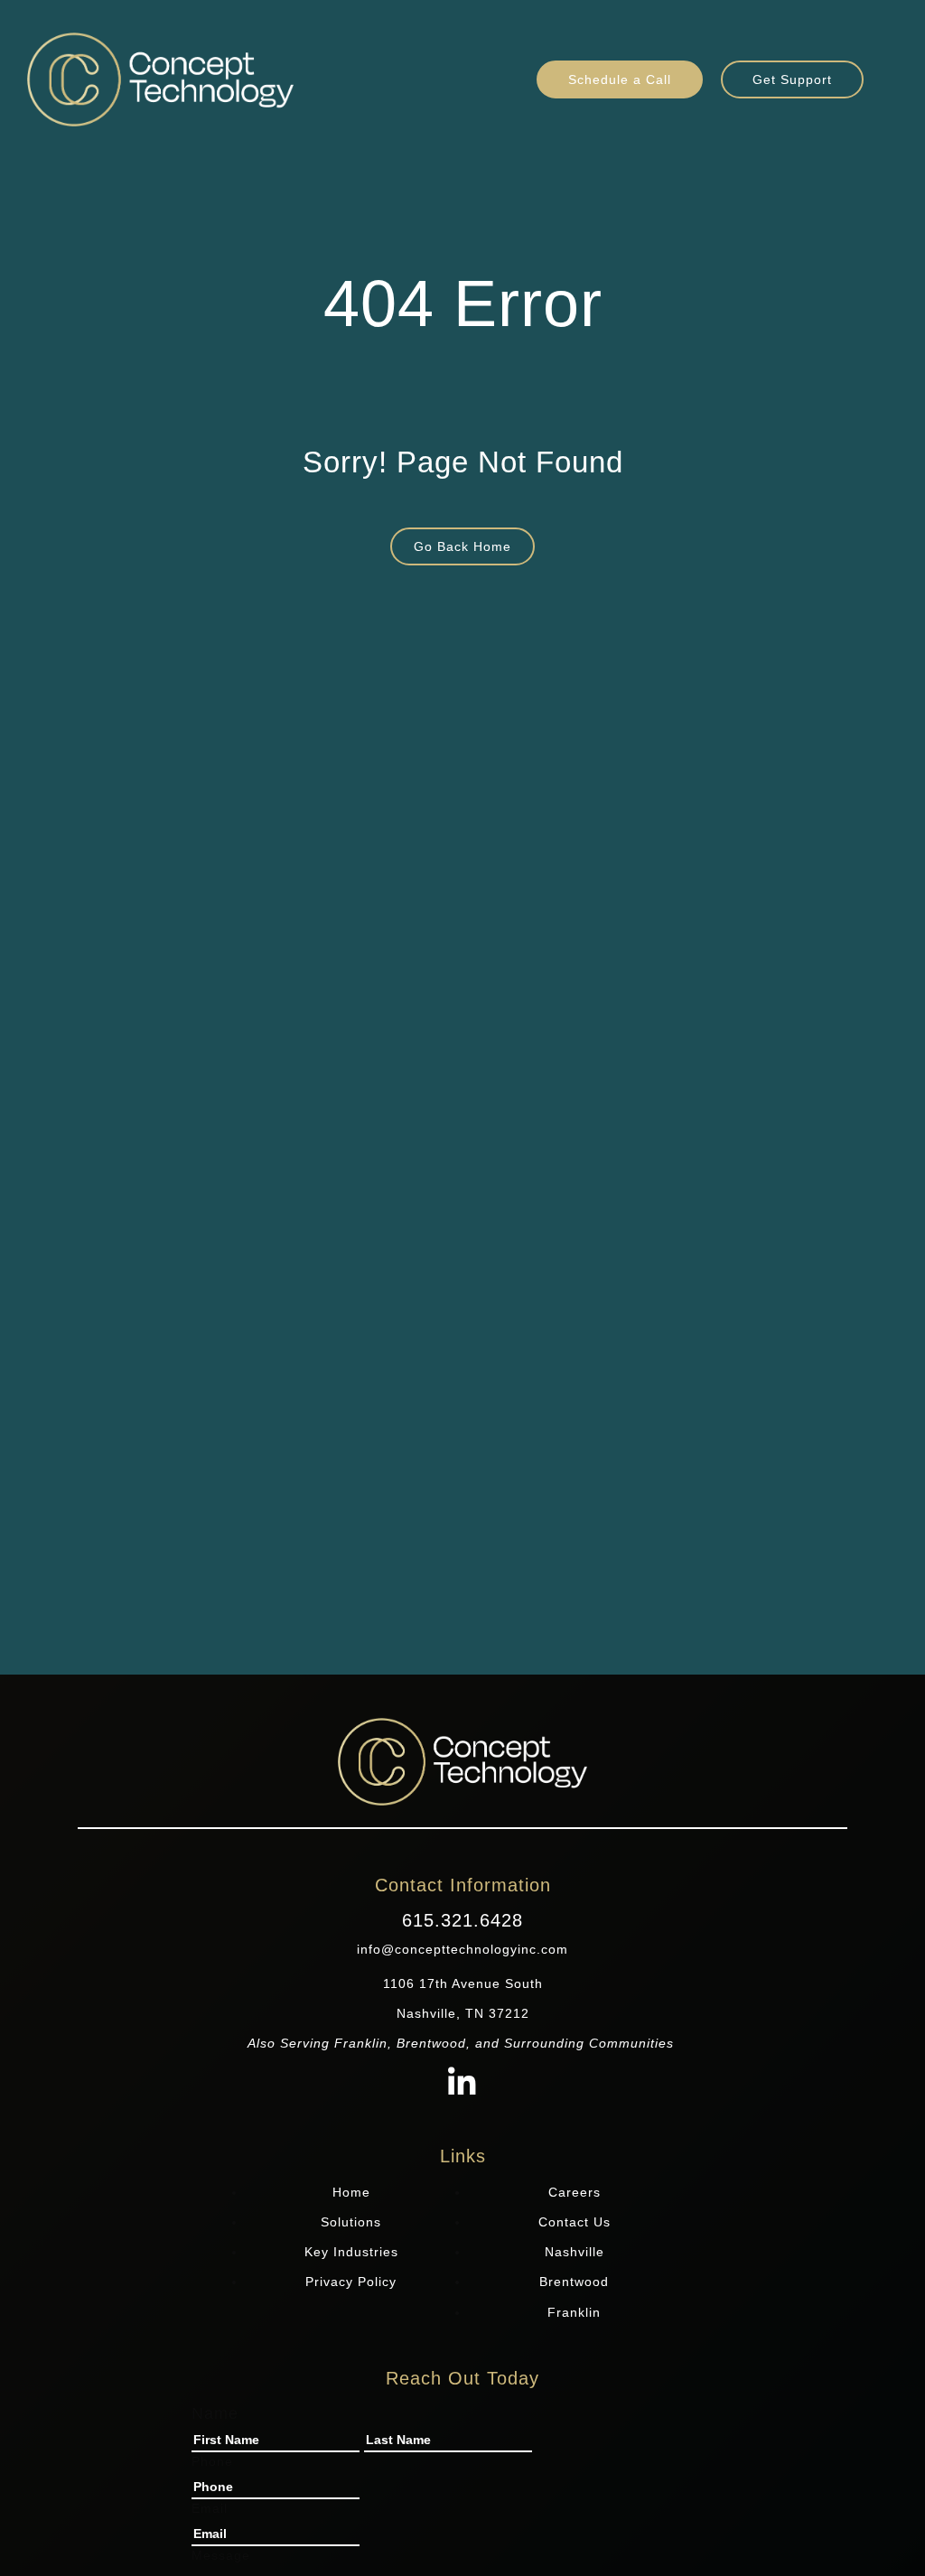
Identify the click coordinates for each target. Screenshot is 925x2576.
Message (221, 2555)
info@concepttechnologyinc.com (462, 1949)
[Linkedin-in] (463, 2084)
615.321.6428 (462, 1920)
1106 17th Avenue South (463, 1983)
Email (210, 2508)
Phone (212, 2461)
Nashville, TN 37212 (463, 2013)
